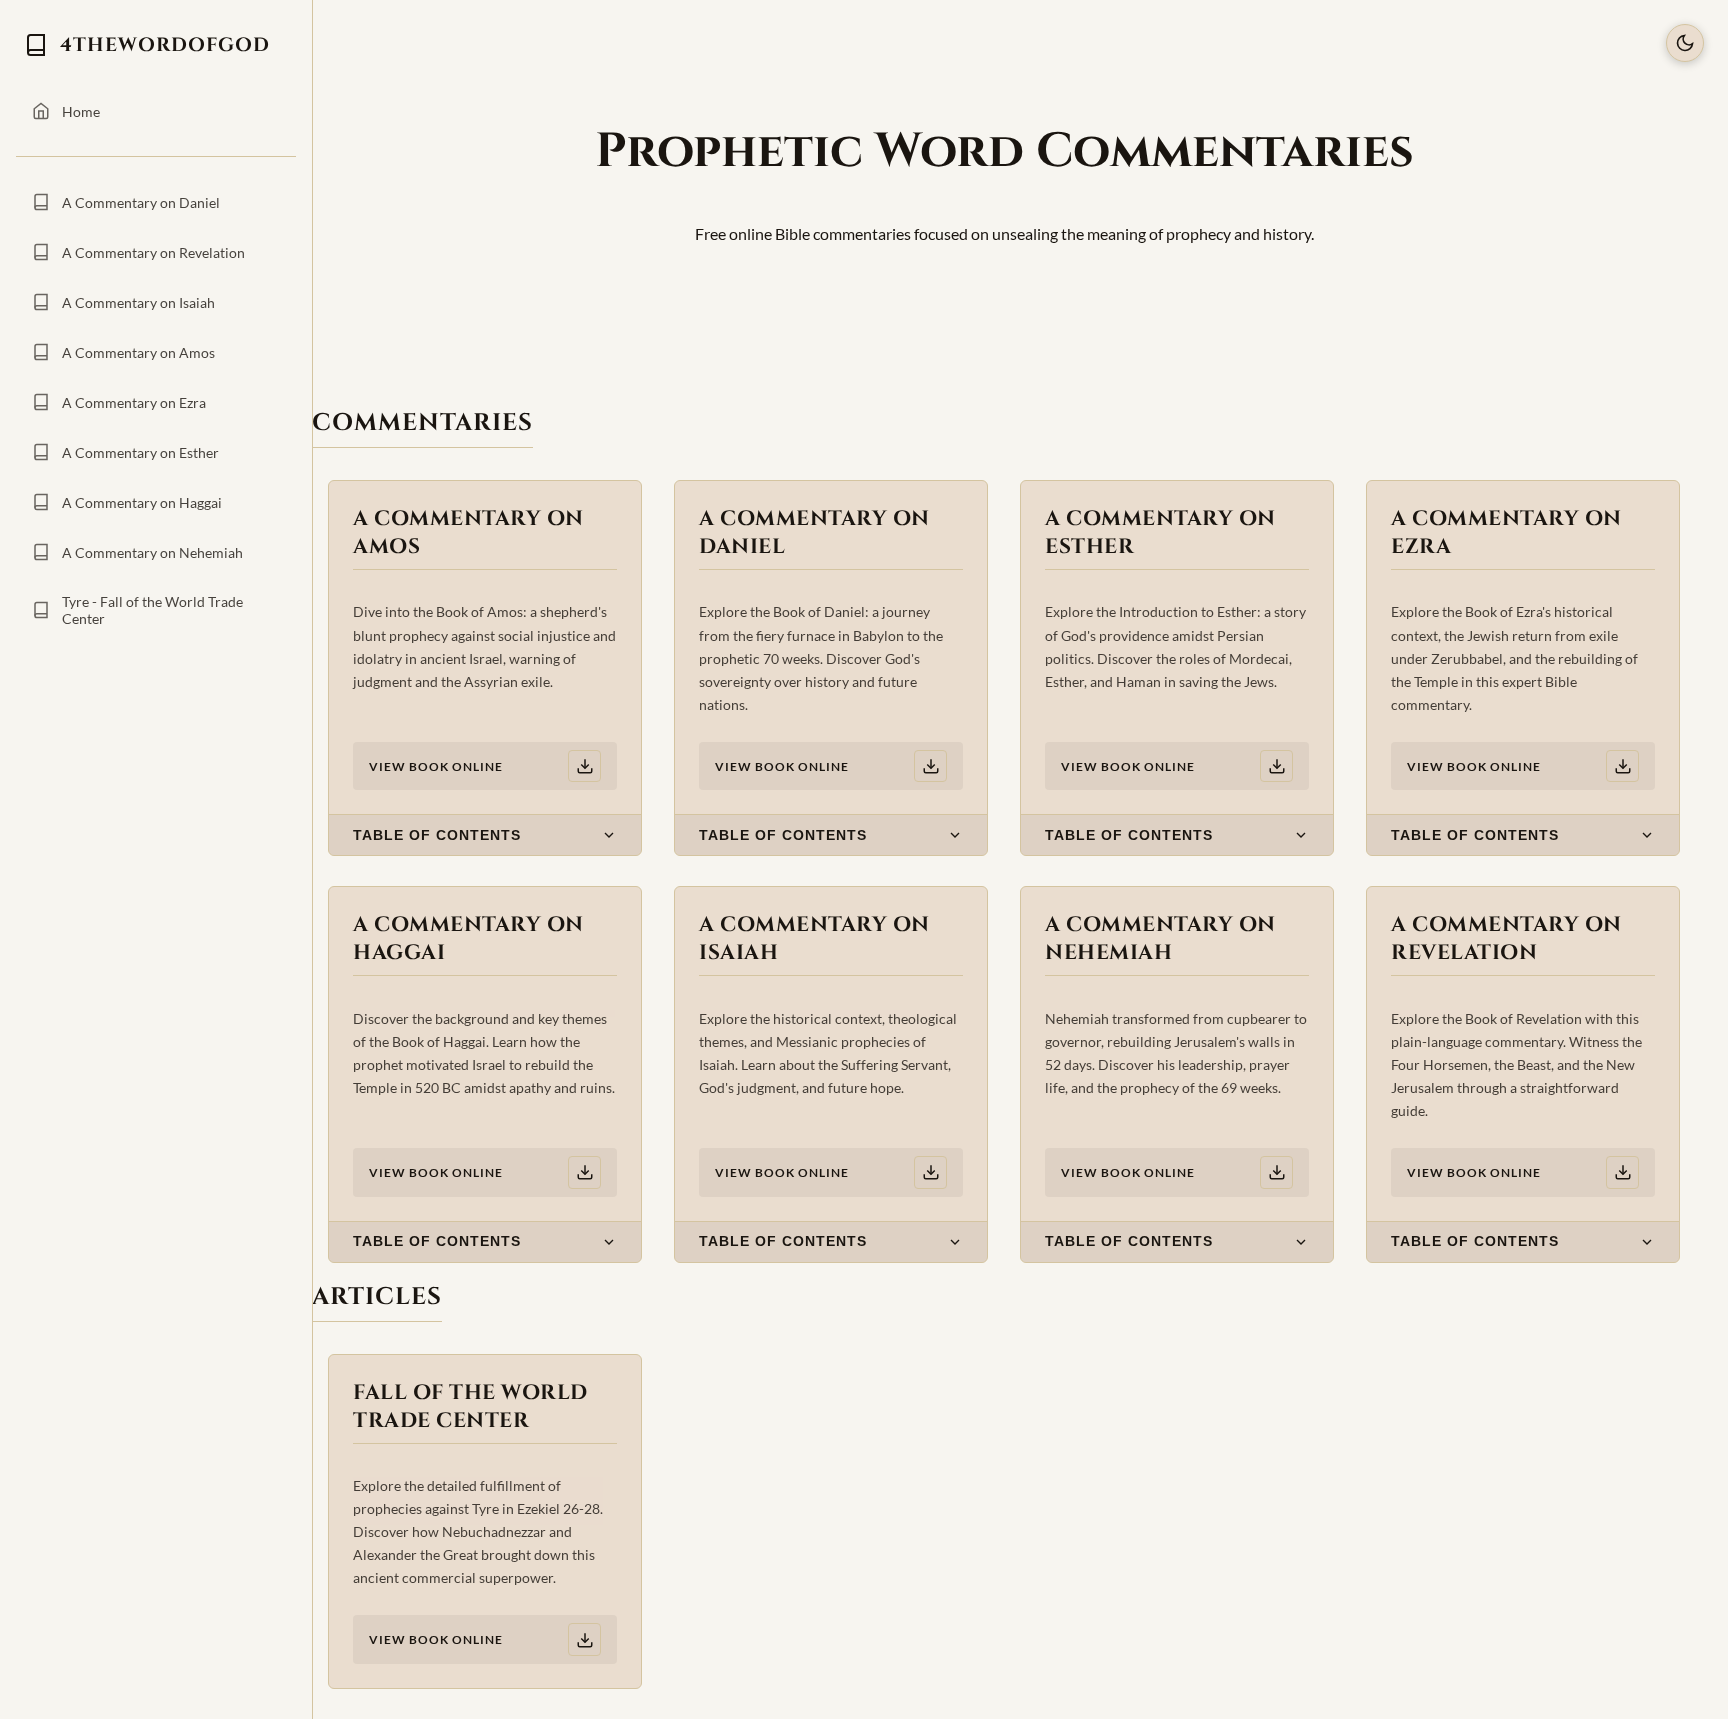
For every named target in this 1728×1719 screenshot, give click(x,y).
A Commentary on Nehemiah (152, 552)
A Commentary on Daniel (141, 202)
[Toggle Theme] (1685, 43)
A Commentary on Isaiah (138, 302)
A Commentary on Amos (138, 352)
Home (81, 111)
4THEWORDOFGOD (165, 45)
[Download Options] (584, 766)
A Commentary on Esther (140, 452)
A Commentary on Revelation (153, 252)
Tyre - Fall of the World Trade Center (152, 610)
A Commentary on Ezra (134, 402)
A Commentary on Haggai (142, 502)
